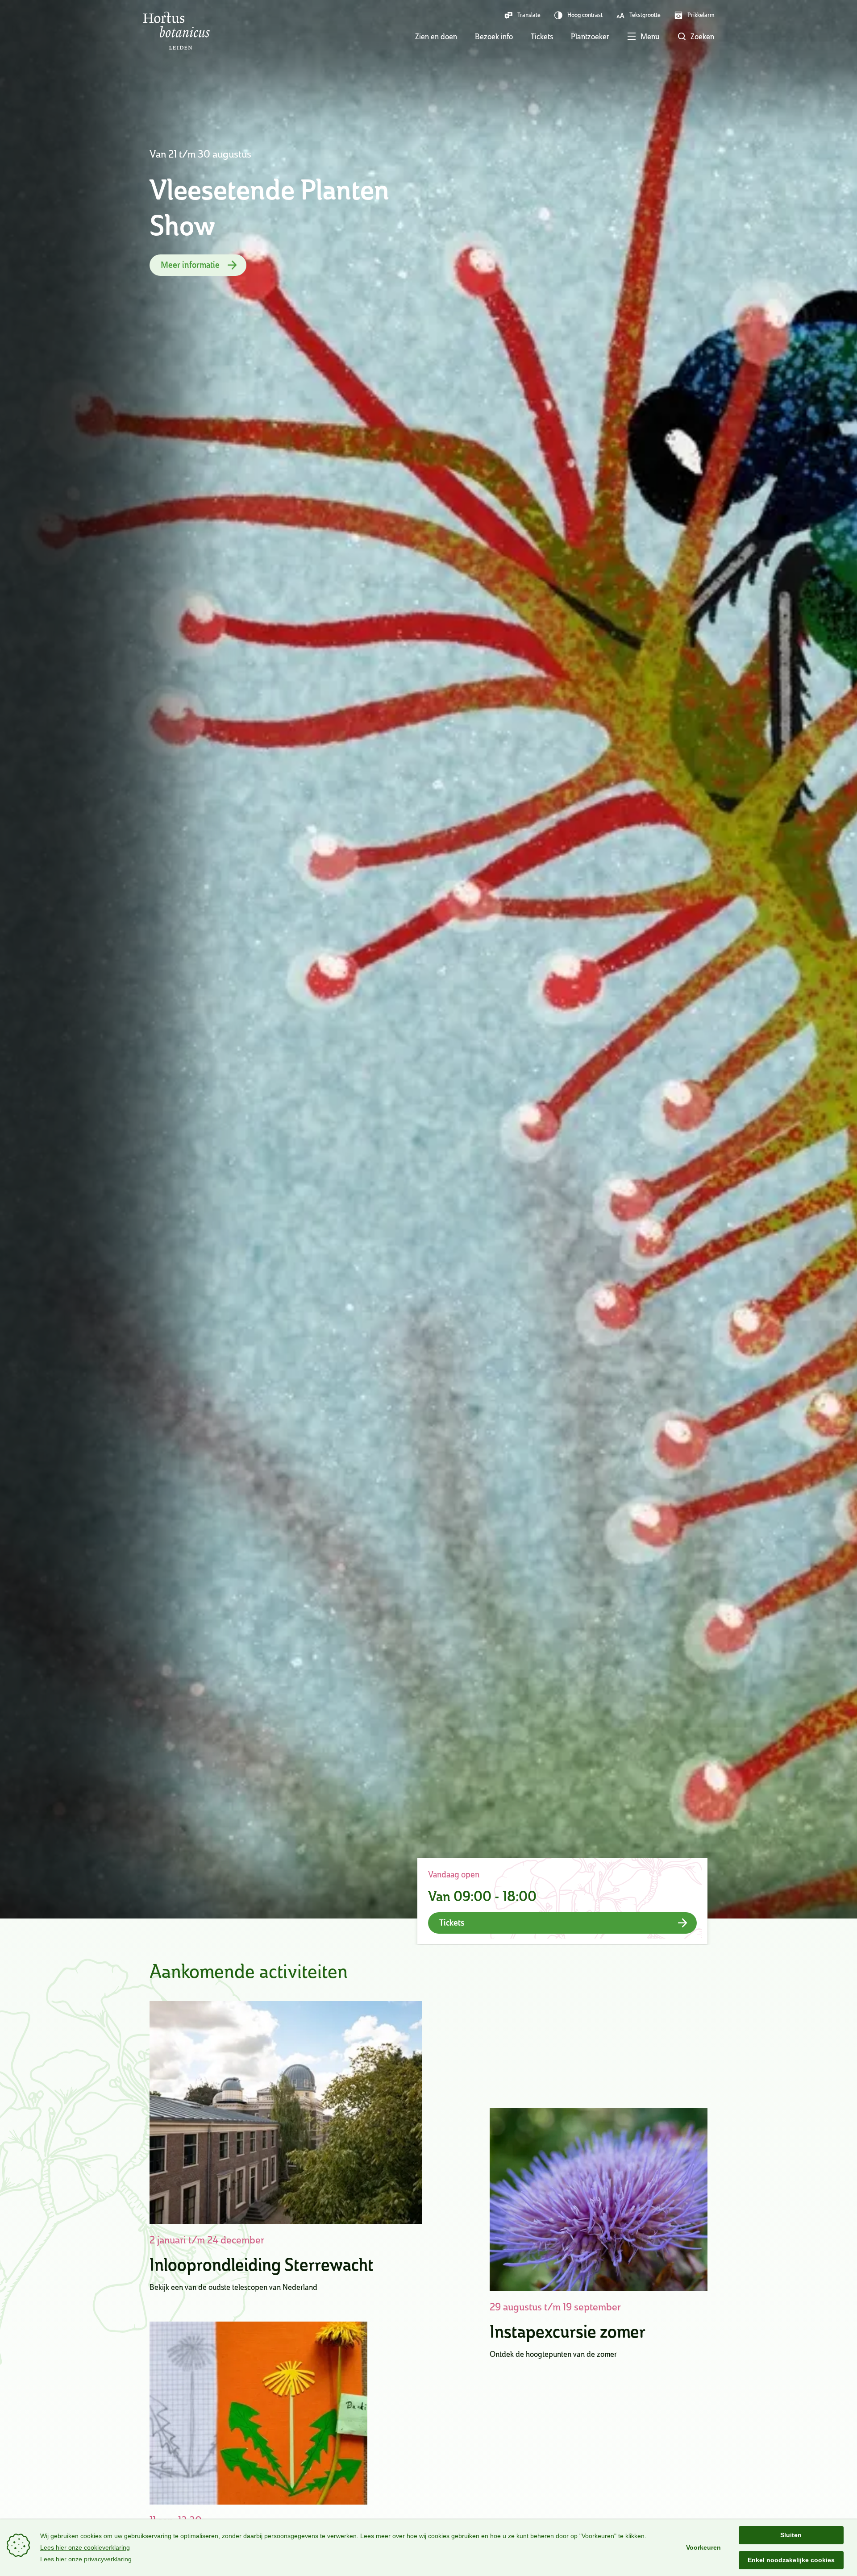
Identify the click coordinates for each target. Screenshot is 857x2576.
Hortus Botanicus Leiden (176, 31)
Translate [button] (529, 15)
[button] (634, 37)
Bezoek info (494, 36)
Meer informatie (190, 265)
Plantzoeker (590, 36)
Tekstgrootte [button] (645, 15)
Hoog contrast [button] (585, 15)
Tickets (542, 36)
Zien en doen (436, 36)
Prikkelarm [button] (701, 15)
